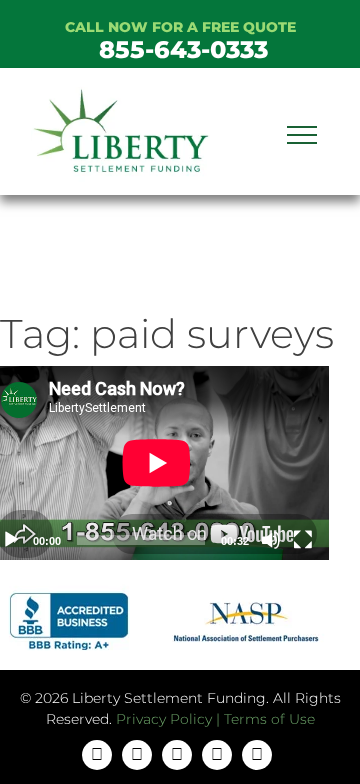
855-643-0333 (183, 49)
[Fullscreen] (303, 540)
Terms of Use (269, 719)
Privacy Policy (164, 719)
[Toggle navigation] (302, 132)
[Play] (11, 540)
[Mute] (271, 540)
